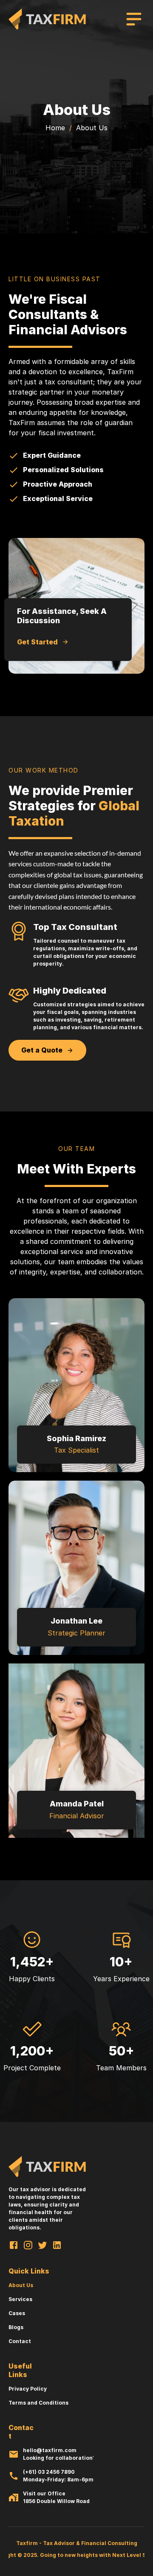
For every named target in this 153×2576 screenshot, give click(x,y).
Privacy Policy (28, 2389)
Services (20, 2299)
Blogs (16, 2327)
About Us (21, 2285)
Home (55, 128)
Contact (20, 2341)
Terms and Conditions (38, 2403)
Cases (17, 2313)
